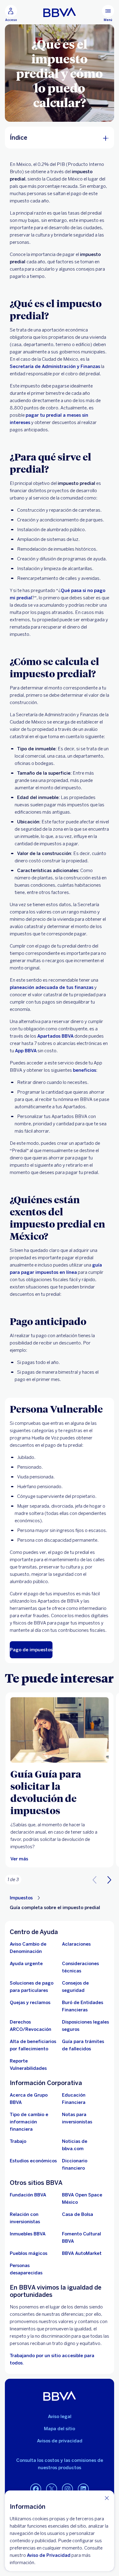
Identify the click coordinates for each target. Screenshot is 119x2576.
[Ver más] (60, 1730)
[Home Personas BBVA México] (60, 12)
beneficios (85, 1070)
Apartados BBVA (55, 1036)
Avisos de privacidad (60, 2441)
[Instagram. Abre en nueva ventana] (67, 2489)
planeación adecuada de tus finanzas (52, 987)
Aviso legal (60, 2417)
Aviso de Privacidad (49, 2555)
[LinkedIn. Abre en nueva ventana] (83, 2489)
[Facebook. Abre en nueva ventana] (36, 2489)
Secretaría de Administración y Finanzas (55, 366)
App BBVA (26, 1051)
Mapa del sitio (60, 2429)
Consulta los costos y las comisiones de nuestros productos (60, 2464)
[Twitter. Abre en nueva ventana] (52, 2489)
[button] (109, 1880)
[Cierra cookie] (107, 2498)
